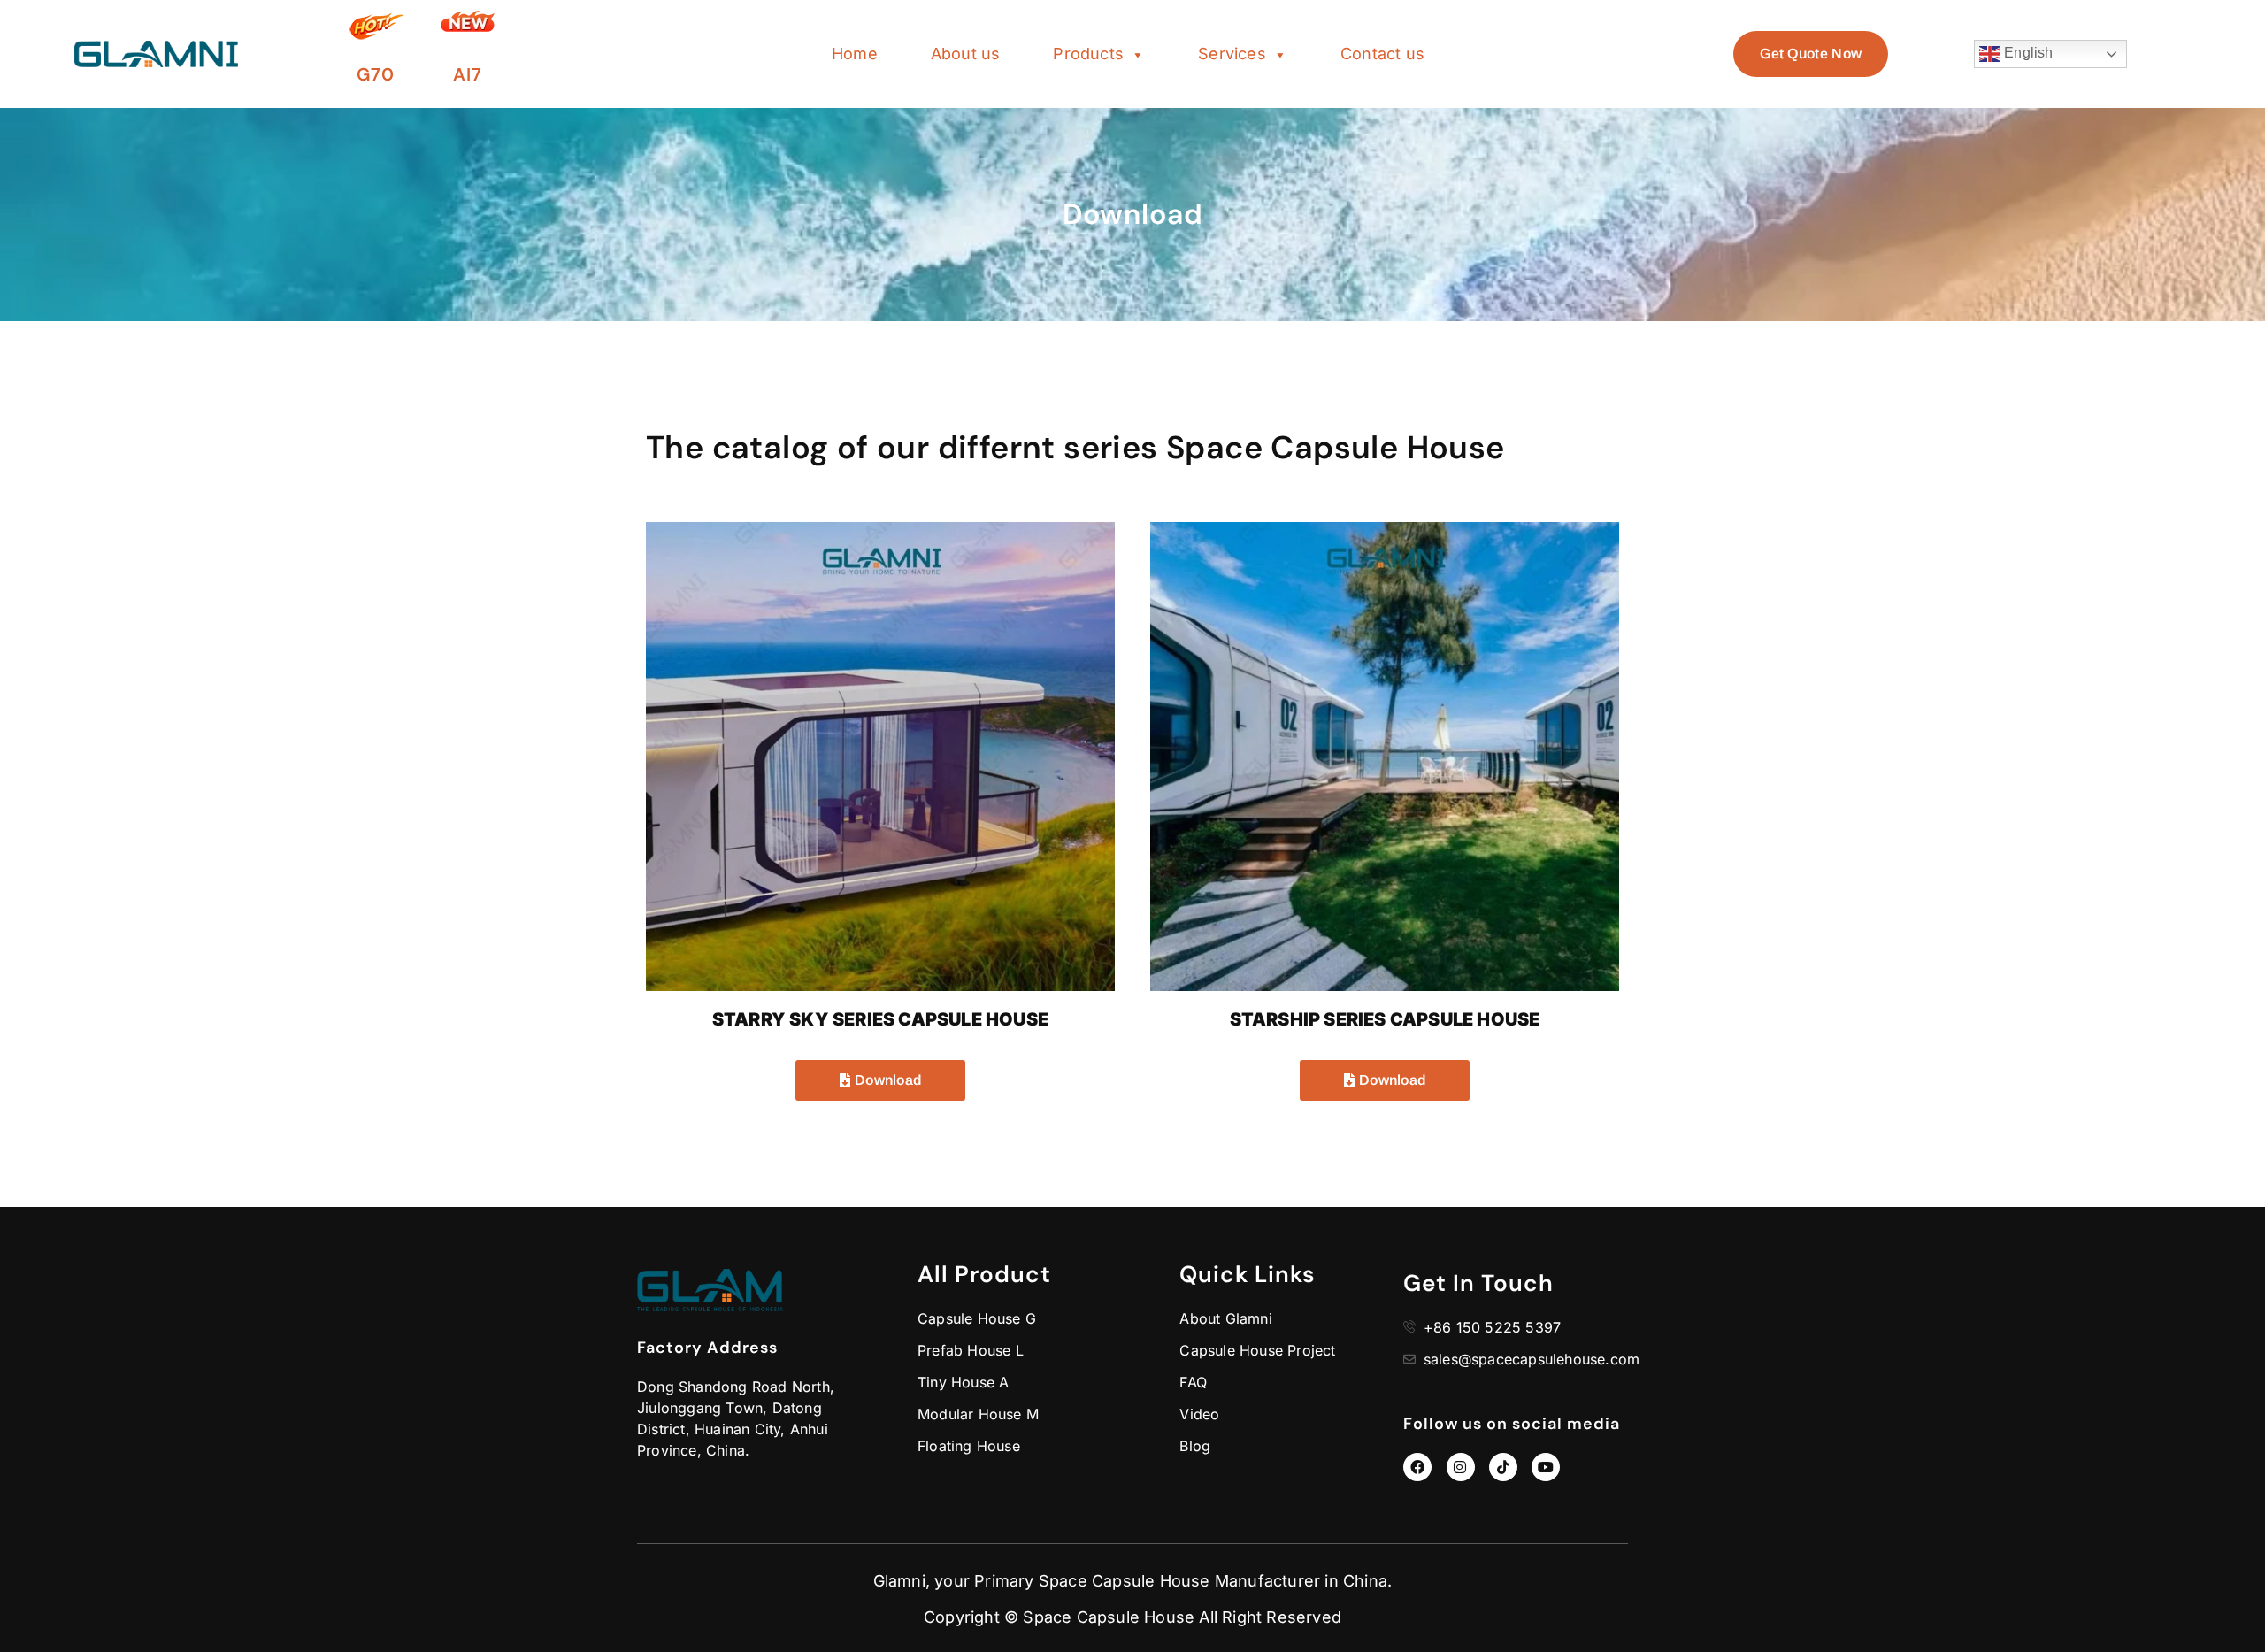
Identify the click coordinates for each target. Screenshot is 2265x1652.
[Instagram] (1461, 1467)
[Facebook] (1417, 1467)
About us (966, 54)
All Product (984, 1274)
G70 (376, 74)
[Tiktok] (1503, 1467)
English (2027, 53)
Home (855, 54)
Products (1088, 54)
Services (1232, 54)
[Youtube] (1546, 1467)
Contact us (1382, 54)
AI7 (468, 74)
